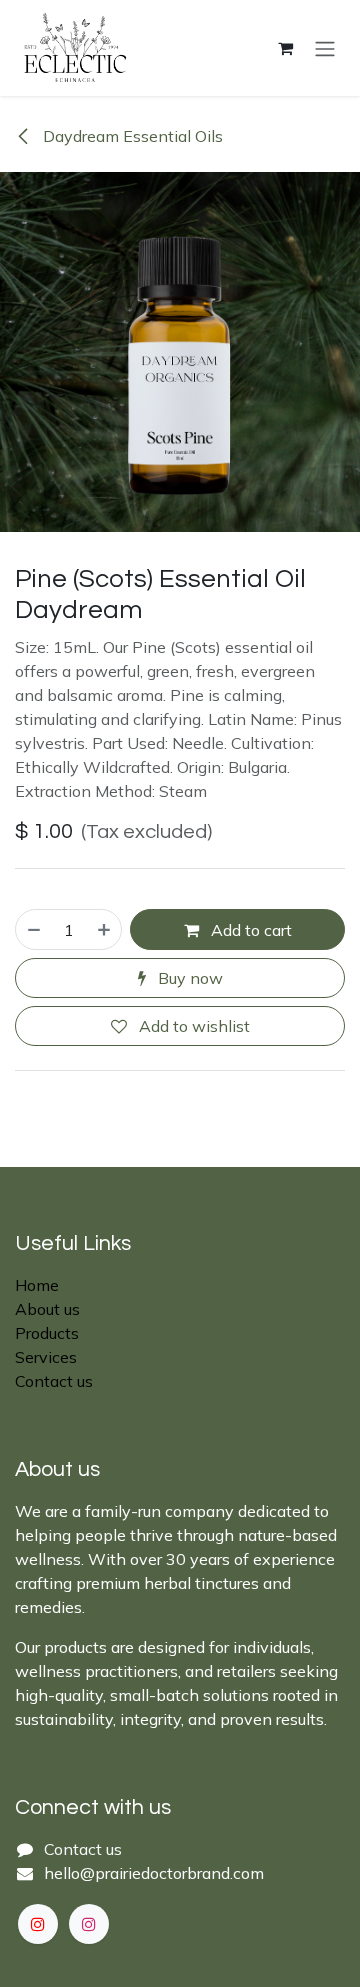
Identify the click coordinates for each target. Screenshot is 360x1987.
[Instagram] (89, 1924)
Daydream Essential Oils (131, 136)
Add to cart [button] (249, 930)
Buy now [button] (188, 978)
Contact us (54, 1381)
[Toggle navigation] (325, 48)
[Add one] (105, 929)
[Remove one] (33, 929)
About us (47, 1309)
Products (47, 1333)
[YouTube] (38, 1924)
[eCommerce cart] (285, 48)
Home (37, 1285)
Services (46, 1357)
